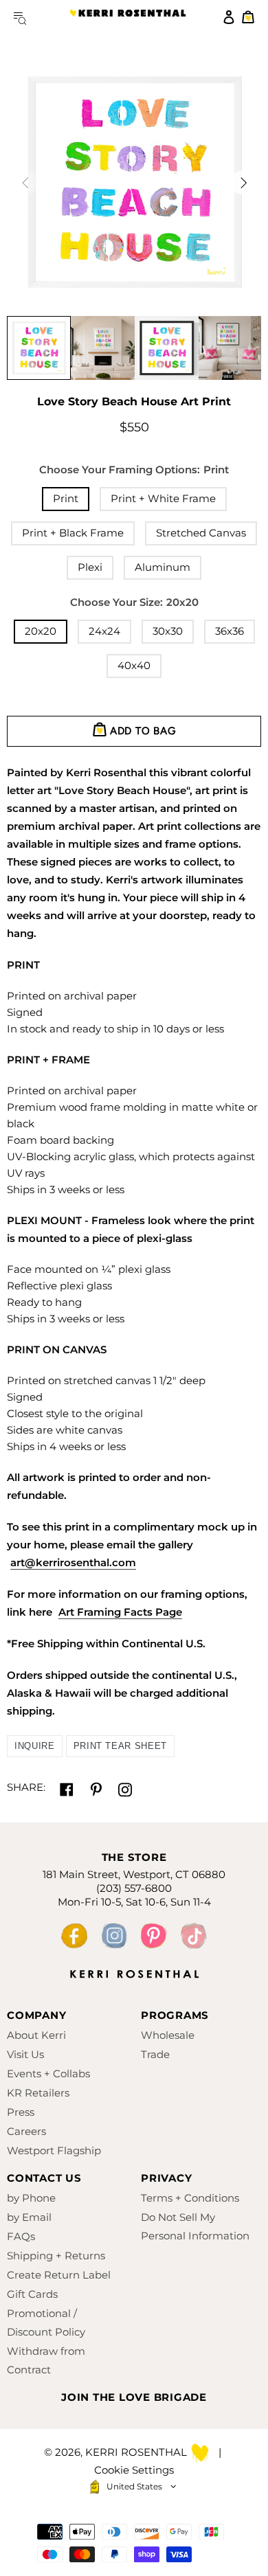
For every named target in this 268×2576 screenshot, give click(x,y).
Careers (26, 2131)
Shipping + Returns (56, 2256)
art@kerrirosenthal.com (73, 1562)
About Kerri (36, 2035)
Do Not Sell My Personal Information (195, 2226)
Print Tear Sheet (120, 1746)
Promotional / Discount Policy (46, 2323)
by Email (29, 2217)
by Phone (31, 2198)
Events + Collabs (48, 2074)
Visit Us (25, 2054)
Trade (155, 2054)
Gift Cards (32, 2294)
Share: (26, 1787)
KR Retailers (38, 2093)
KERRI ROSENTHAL (128, 17)
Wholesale (168, 2035)
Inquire (35, 1746)
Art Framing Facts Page (120, 1612)
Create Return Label (59, 2275)
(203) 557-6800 (134, 1888)
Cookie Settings (134, 2470)
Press (21, 2112)
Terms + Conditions (190, 2198)
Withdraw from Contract (46, 2360)
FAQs (21, 2236)
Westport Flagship (54, 2150)
